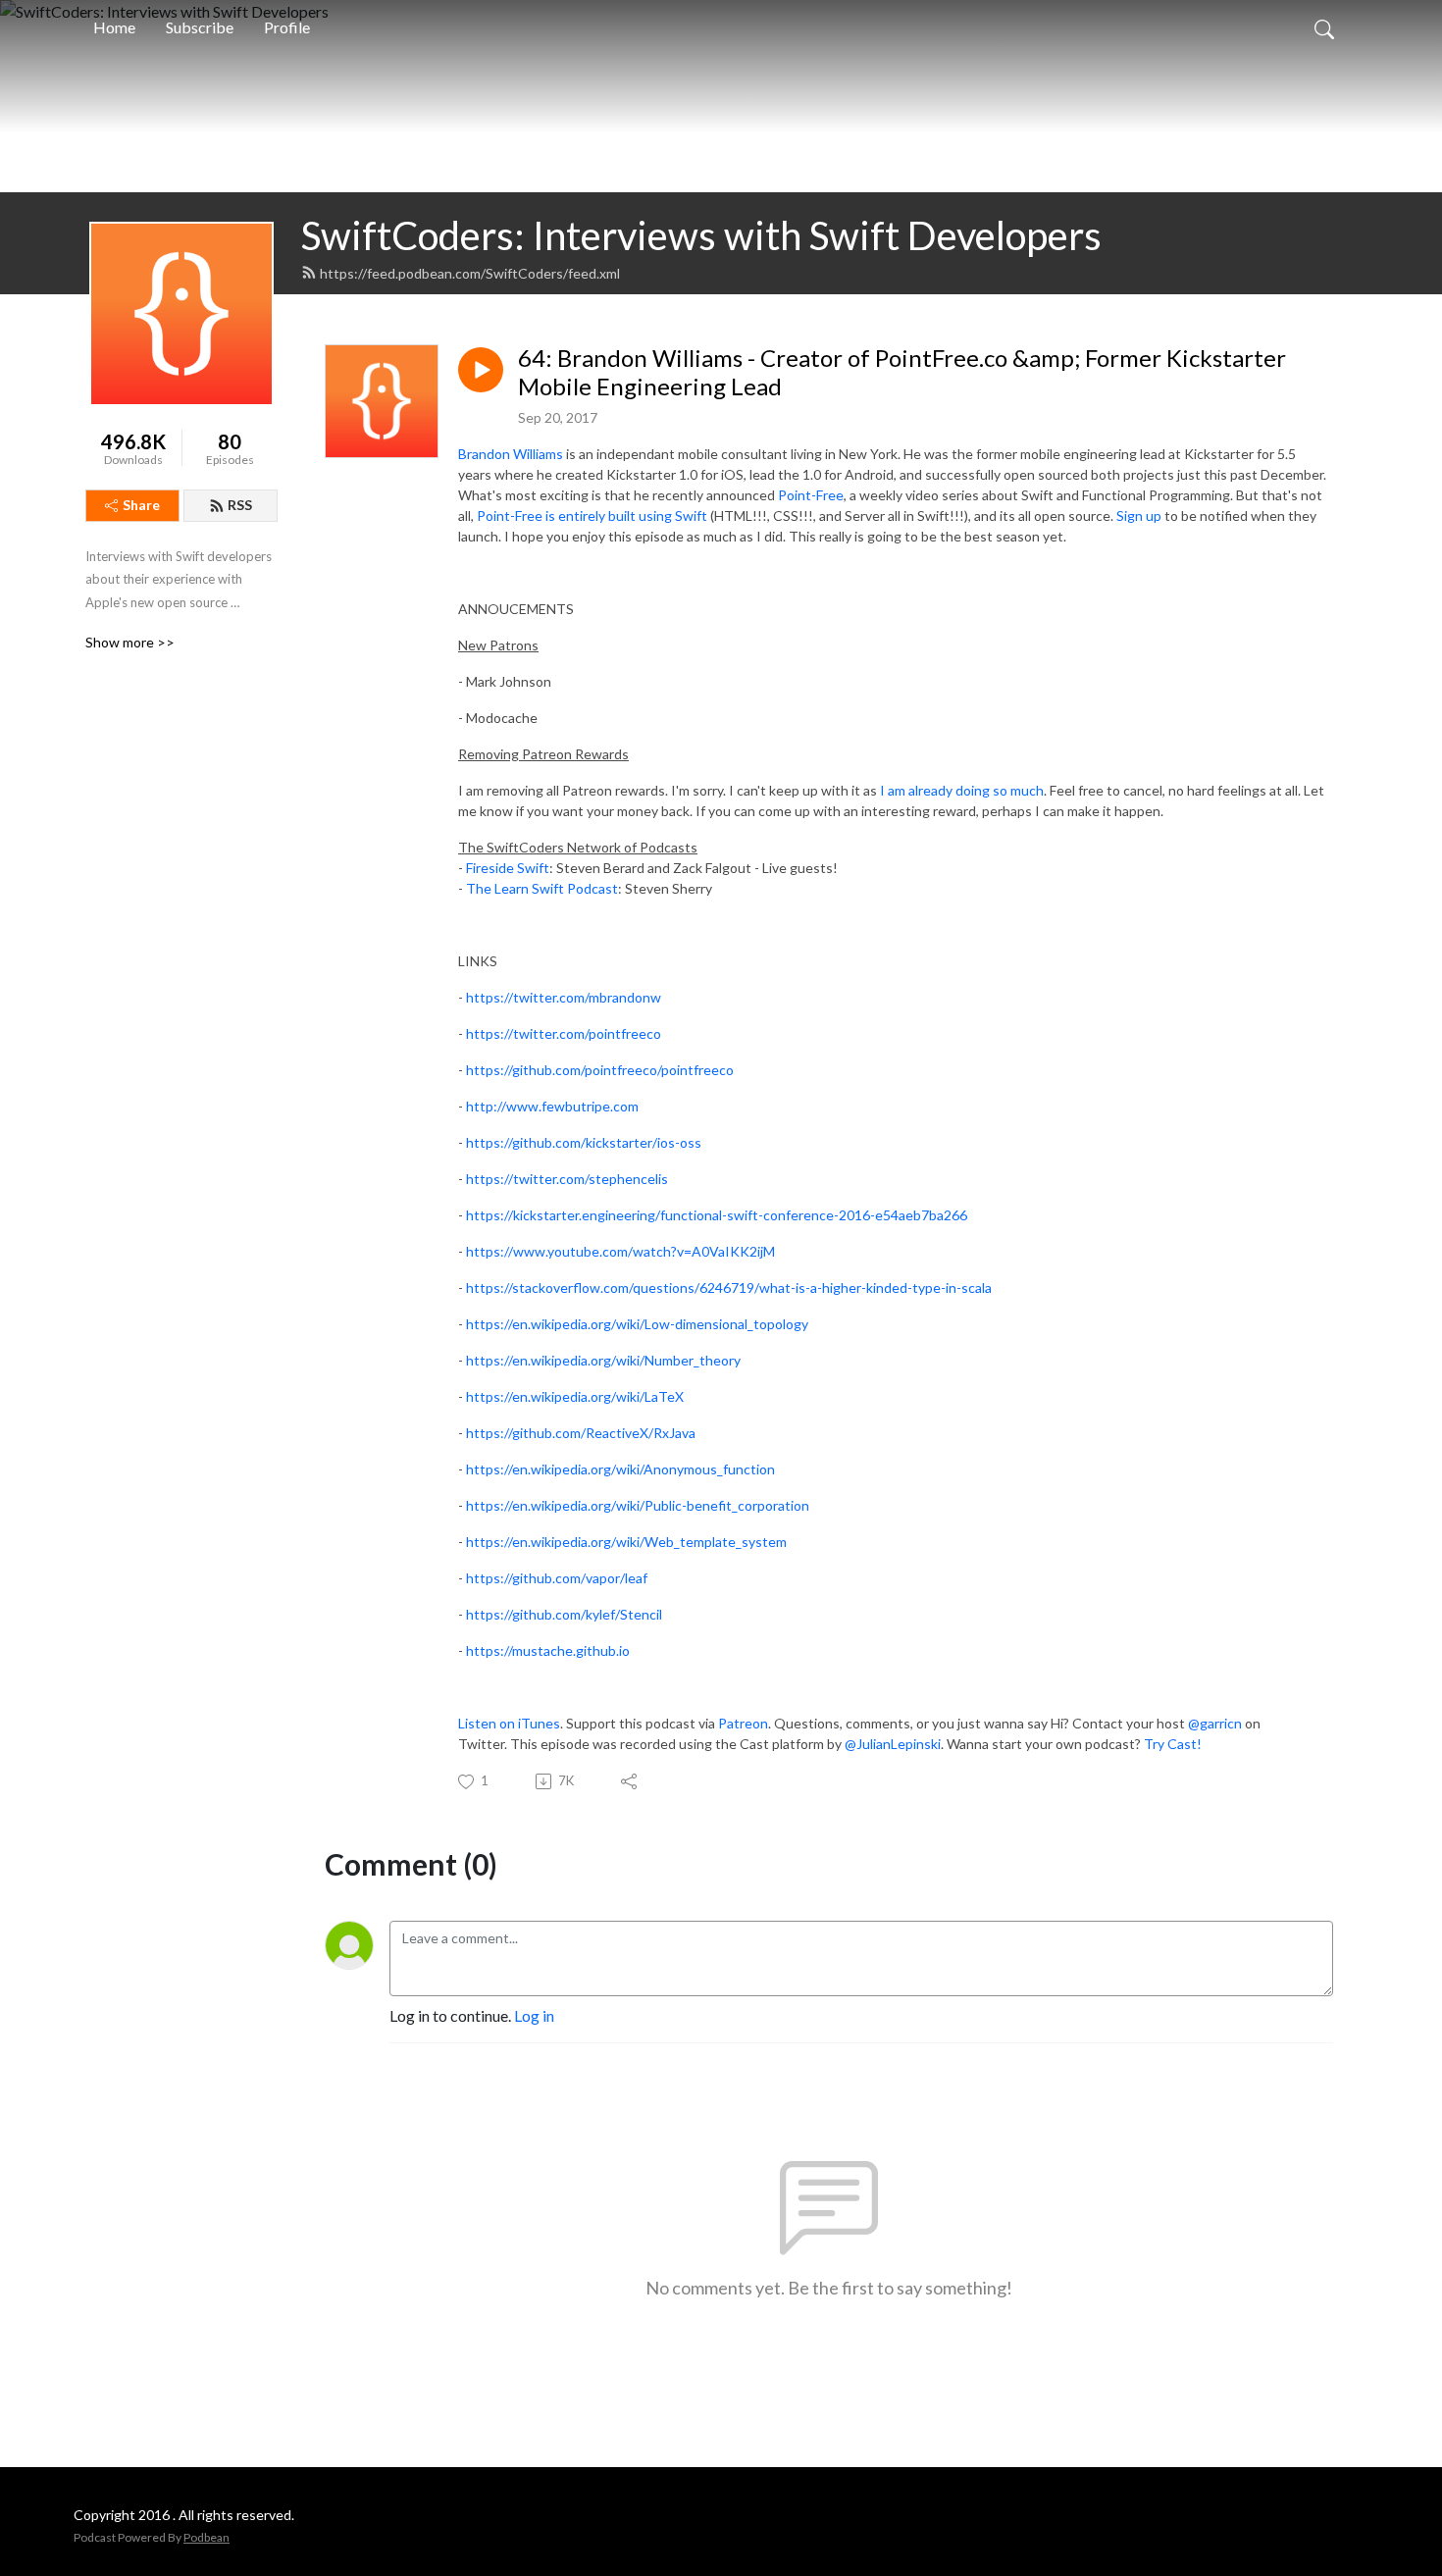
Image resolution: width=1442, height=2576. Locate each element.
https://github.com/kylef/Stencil (564, 1614)
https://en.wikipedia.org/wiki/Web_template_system (626, 1542)
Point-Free (811, 495)
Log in (534, 2015)
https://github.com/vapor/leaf (557, 1578)
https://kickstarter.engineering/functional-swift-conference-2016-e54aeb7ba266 (717, 1215)
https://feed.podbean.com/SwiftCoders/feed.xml (470, 273)
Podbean (206, 2537)
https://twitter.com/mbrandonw (564, 997)
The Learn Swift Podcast (542, 888)
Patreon (743, 1723)
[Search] (1324, 27)
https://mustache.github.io (548, 1650)
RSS (240, 505)
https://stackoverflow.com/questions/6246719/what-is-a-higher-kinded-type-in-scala (729, 1288)
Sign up (1139, 515)
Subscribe (200, 27)
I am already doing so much (962, 790)
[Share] (630, 1781)
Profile (287, 27)
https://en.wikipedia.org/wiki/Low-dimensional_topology (637, 1324)
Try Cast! (1173, 1744)
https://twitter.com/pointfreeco (564, 1033)
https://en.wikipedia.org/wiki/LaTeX (575, 1396)
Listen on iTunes (509, 1723)
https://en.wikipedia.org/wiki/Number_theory (603, 1360)
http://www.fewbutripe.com (552, 1106)
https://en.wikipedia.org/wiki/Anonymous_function (620, 1469)
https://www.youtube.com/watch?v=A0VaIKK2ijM (620, 1251)
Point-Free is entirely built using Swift (592, 515)
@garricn (1215, 1723)
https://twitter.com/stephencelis (567, 1179)
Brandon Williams (511, 454)
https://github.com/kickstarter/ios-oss (584, 1142)
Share (141, 505)
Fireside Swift (508, 868)
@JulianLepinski (893, 1744)
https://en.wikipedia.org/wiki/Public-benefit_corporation (638, 1505)
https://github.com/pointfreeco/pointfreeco (600, 1070)
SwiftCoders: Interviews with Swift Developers (701, 235)
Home (114, 27)
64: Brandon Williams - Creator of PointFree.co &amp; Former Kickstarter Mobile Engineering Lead (902, 372)
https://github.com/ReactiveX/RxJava (581, 1433)
